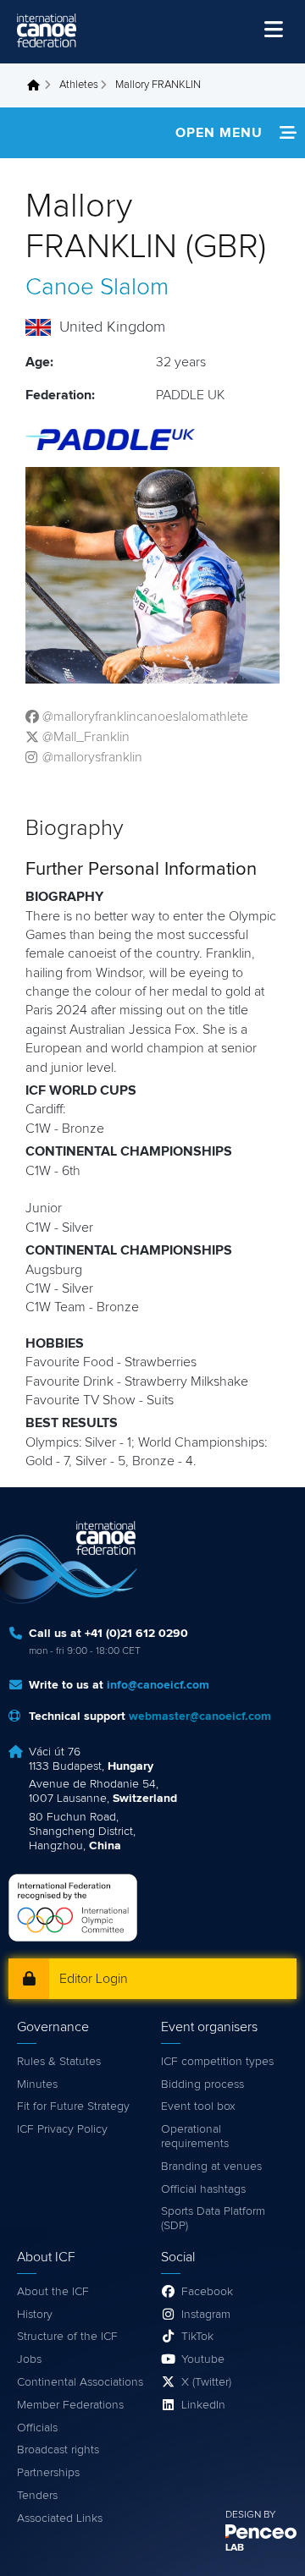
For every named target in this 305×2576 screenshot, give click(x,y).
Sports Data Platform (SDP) (213, 2219)
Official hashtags (203, 2189)
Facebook (207, 2292)
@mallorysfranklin (92, 757)
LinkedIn (203, 2405)
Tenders (37, 2496)
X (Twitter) (206, 2382)
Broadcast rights (58, 2450)
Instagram (206, 2315)
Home (38, 85)
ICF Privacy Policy (62, 2129)
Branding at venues (211, 2167)
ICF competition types (217, 2062)
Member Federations (70, 2405)
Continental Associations (80, 2382)
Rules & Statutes (59, 2062)
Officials (37, 2428)
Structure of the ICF (67, 2337)
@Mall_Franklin (86, 737)
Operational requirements (195, 2137)
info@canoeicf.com (158, 1685)
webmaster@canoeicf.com (200, 1716)
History (35, 2315)
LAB (235, 2548)
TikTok (197, 2337)
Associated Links (60, 2518)
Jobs (29, 2359)
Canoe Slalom (97, 288)
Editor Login (94, 1979)
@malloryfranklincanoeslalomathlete (145, 717)
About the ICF (53, 2292)
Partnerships (48, 2473)
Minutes (37, 2084)
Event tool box (198, 2106)
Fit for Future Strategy (73, 2106)
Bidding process (202, 2084)
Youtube (203, 2359)
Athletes (79, 85)
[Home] (47, 30)
